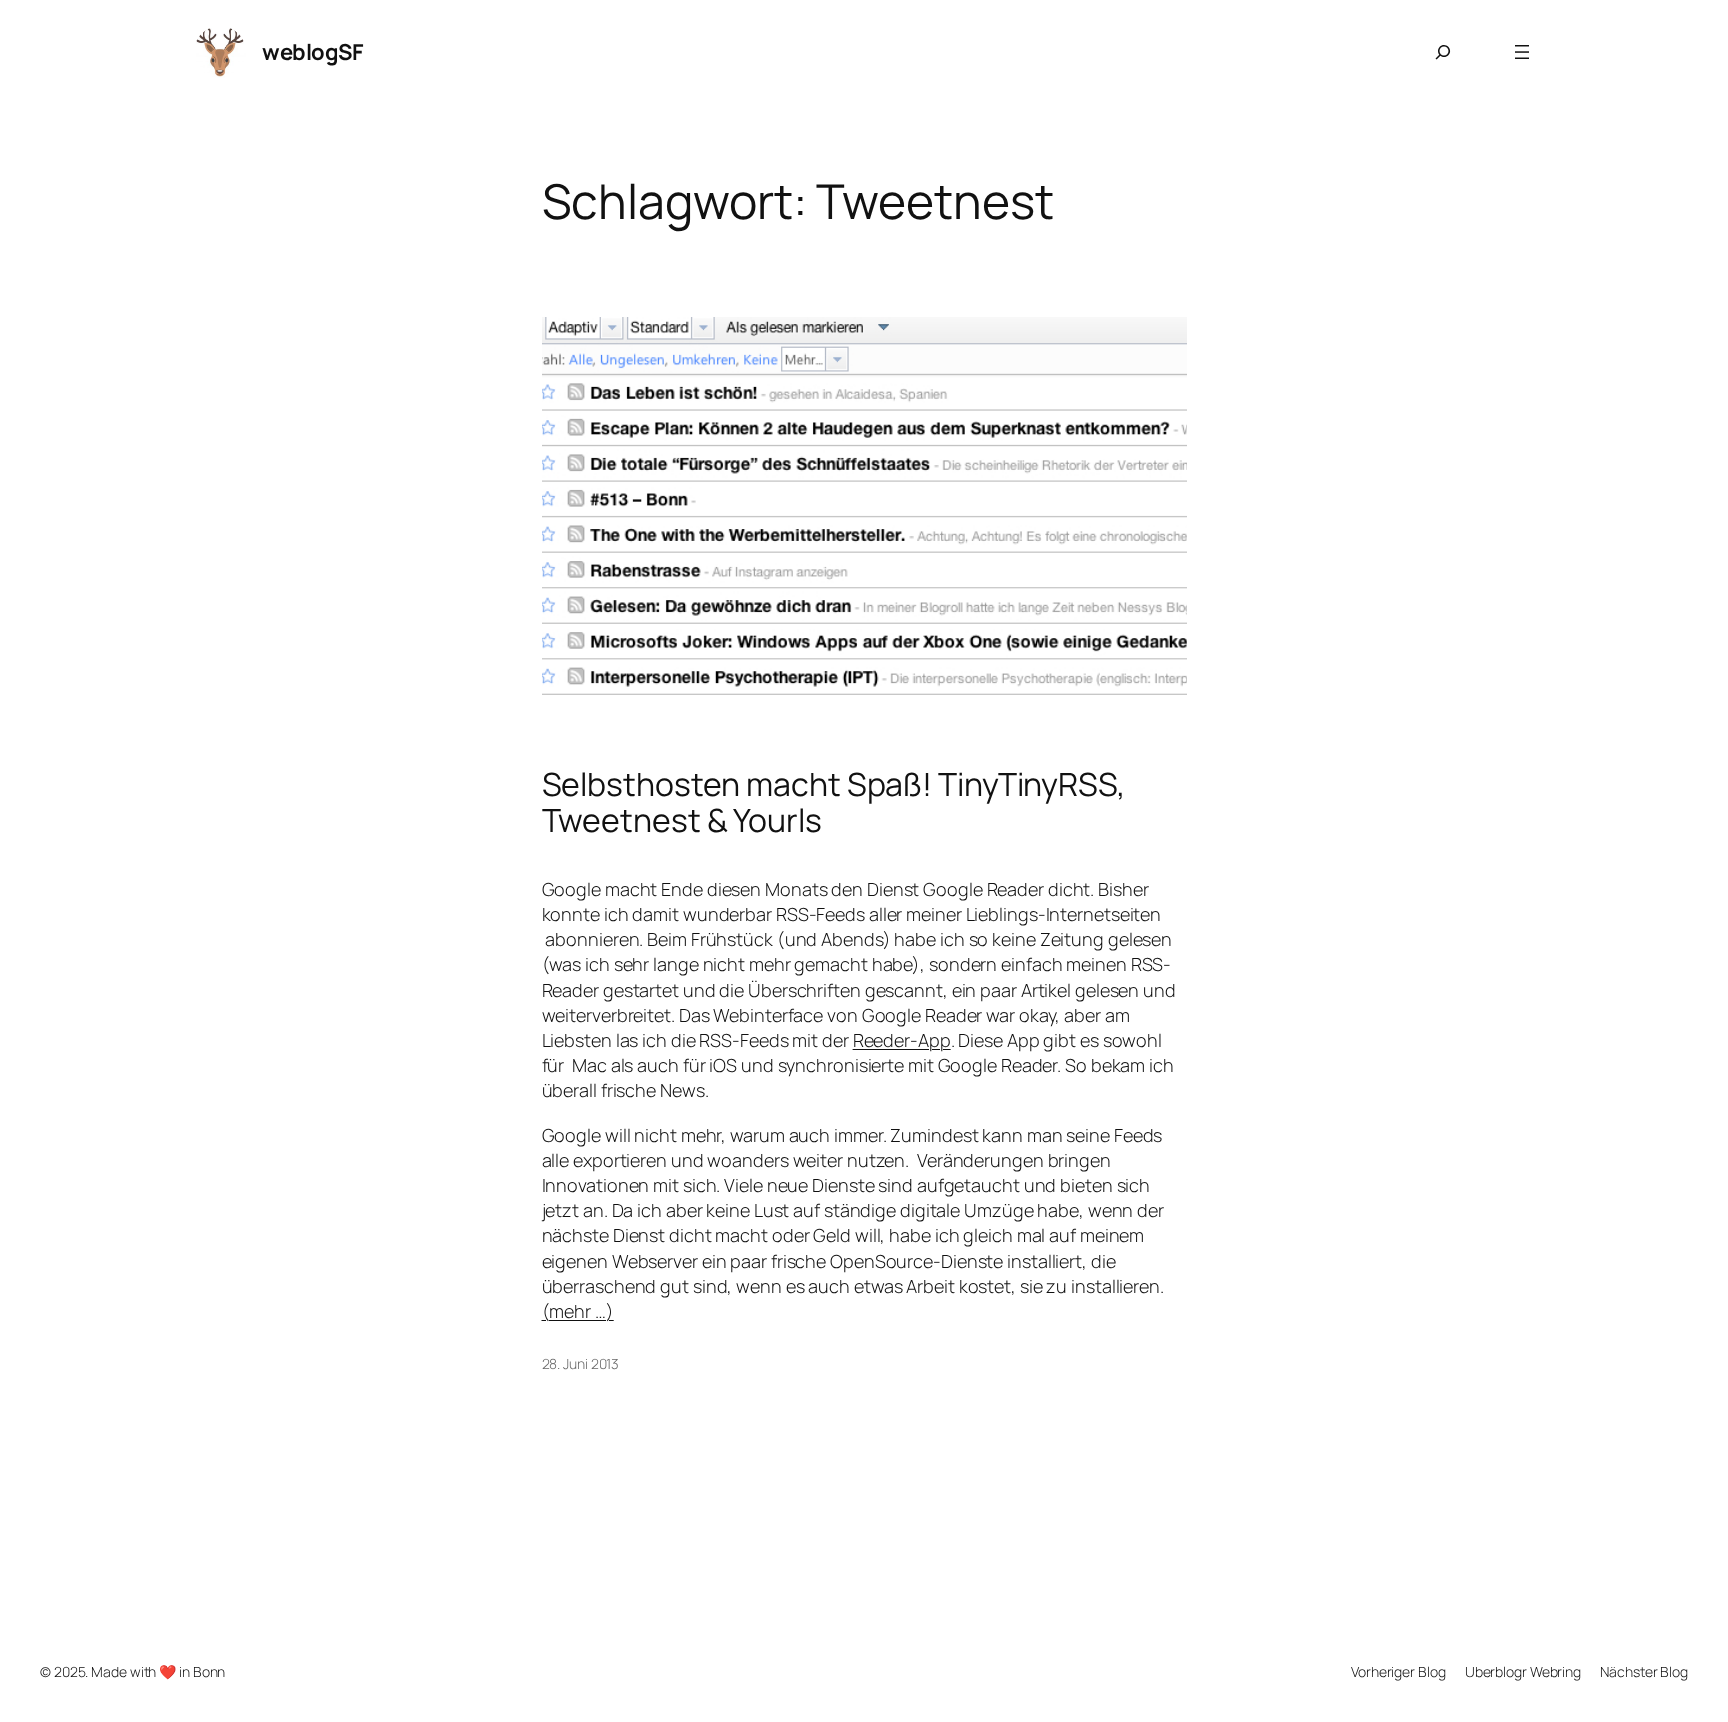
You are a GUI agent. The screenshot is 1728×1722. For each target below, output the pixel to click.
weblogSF (312, 52)
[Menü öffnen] (1522, 52)
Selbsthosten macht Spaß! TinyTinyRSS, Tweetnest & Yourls (834, 802)
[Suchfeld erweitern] (1443, 52)
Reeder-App (902, 1040)
